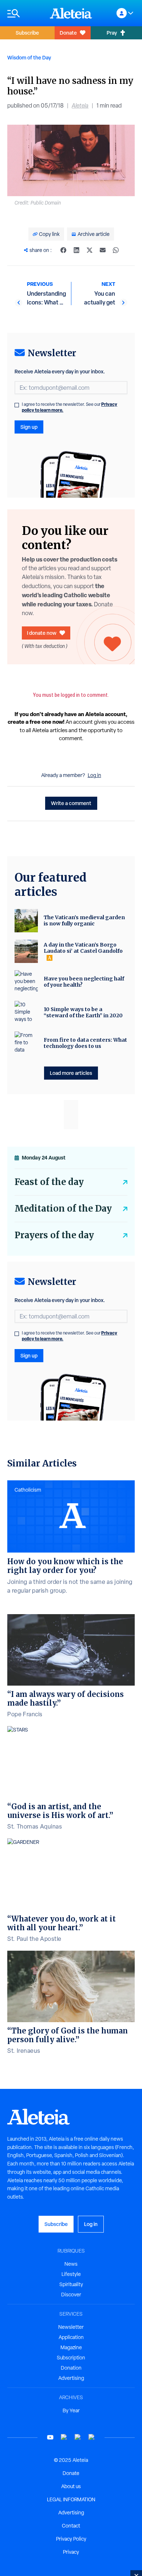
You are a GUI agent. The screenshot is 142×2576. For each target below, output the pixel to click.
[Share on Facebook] (63, 250)
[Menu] (25, 13)
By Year (71, 2410)
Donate (68, 33)
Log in (94, 775)
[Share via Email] (103, 250)
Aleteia (80, 106)
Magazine (71, 2347)
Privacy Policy (71, 2539)
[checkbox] (17, 405)
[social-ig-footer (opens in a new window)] (92, 2437)
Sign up (29, 427)
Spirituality (71, 2284)
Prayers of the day (54, 1235)
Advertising (71, 2378)
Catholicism (28, 1490)
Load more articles (71, 1073)
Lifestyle (71, 2274)
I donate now (42, 633)
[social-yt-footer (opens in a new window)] (50, 2437)
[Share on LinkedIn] (76, 250)
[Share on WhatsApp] (116, 250)
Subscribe (27, 33)
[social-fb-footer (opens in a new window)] (64, 2437)
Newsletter (71, 2327)
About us (71, 2486)
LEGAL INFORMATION (71, 2499)
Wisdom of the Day (29, 57)
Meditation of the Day (63, 1209)
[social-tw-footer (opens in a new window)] (78, 2437)
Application (71, 2337)
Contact (71, 2526)
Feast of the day (49, 1182)
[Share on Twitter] (90, 250)
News (71, 2264)
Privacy (71, 2552)
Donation (71, 2368)
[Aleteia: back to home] (71, 13)
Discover (71, 2295)
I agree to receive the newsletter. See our (70, 407)
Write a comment (71, 803)
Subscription (71, 2358)
